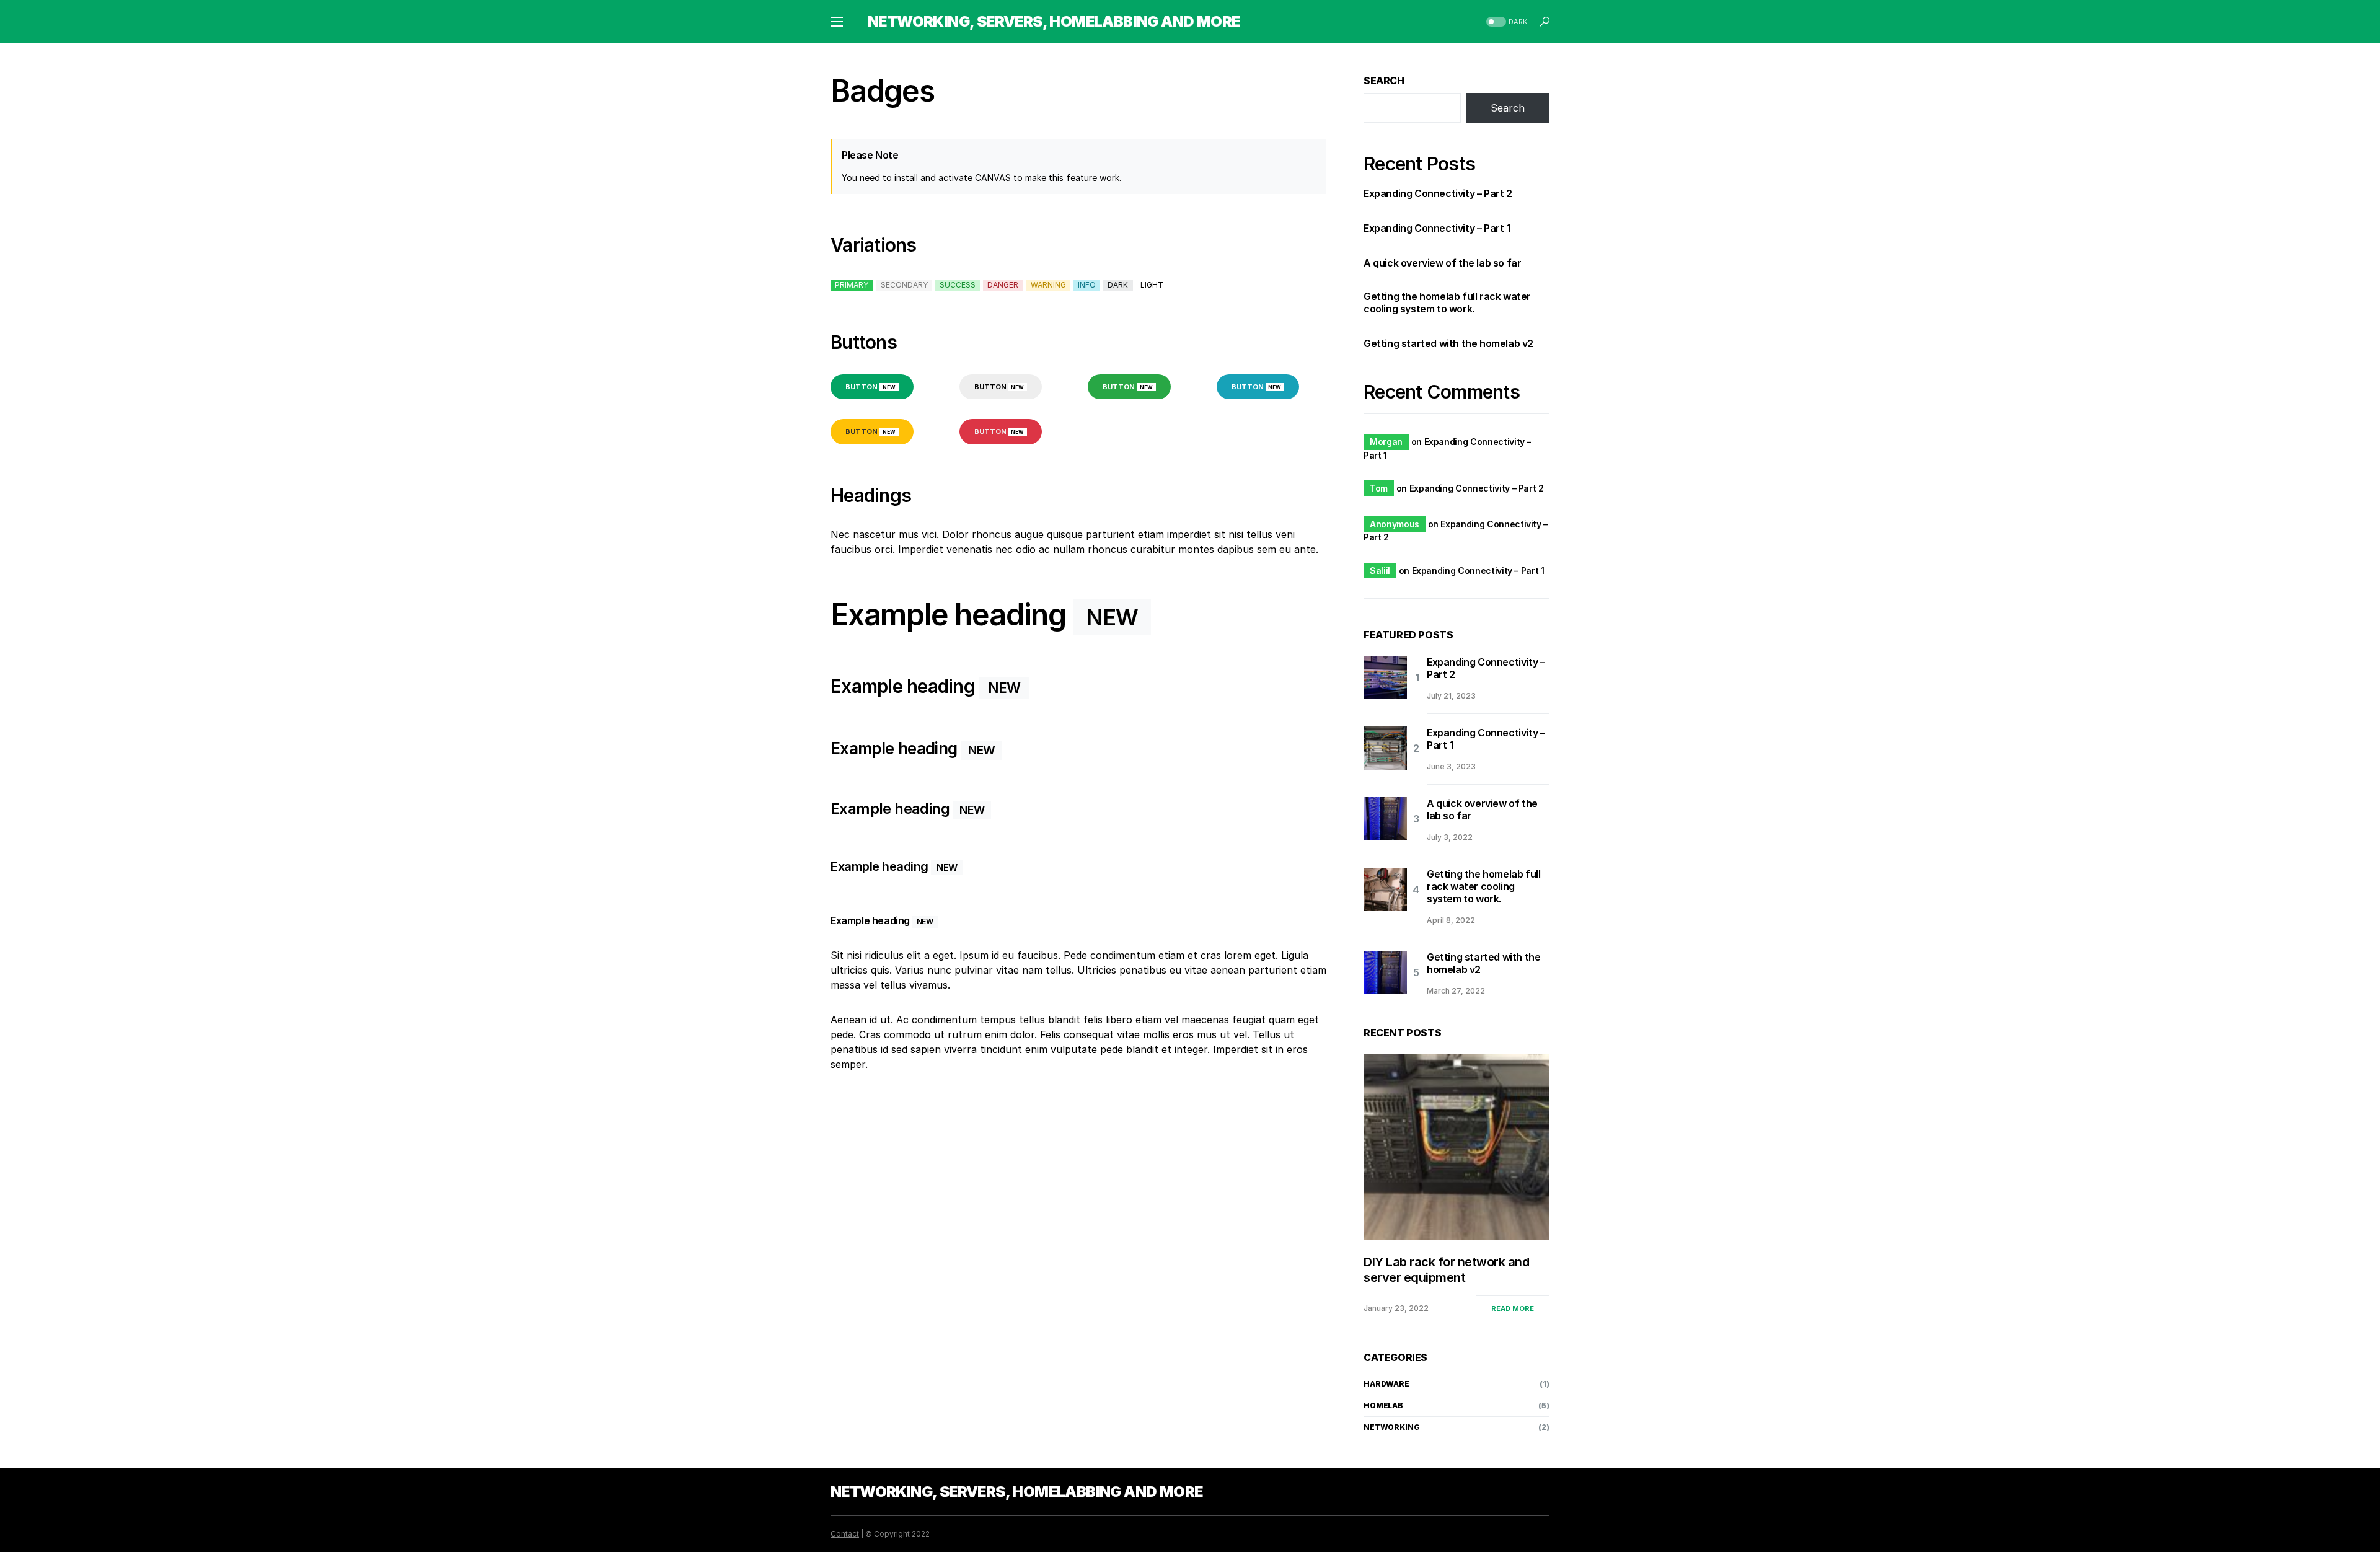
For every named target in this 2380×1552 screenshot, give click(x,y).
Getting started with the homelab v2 (1448, 343)
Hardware (1386, 1384)
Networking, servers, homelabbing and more (1054, 21)
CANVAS (993, 178)
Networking (1392, 1427)
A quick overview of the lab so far (1442, 263)
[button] (837, 22)
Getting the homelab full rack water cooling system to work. (1447, 302)
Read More (1513, 1308)
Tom (1379, 488)
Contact (845, 1534)
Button (870, 387)
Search (1384, 81)
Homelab (1383, 1405)
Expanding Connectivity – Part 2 (1438, 193)
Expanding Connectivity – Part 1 (1437, 228)
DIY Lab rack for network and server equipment (1446, 1270)
